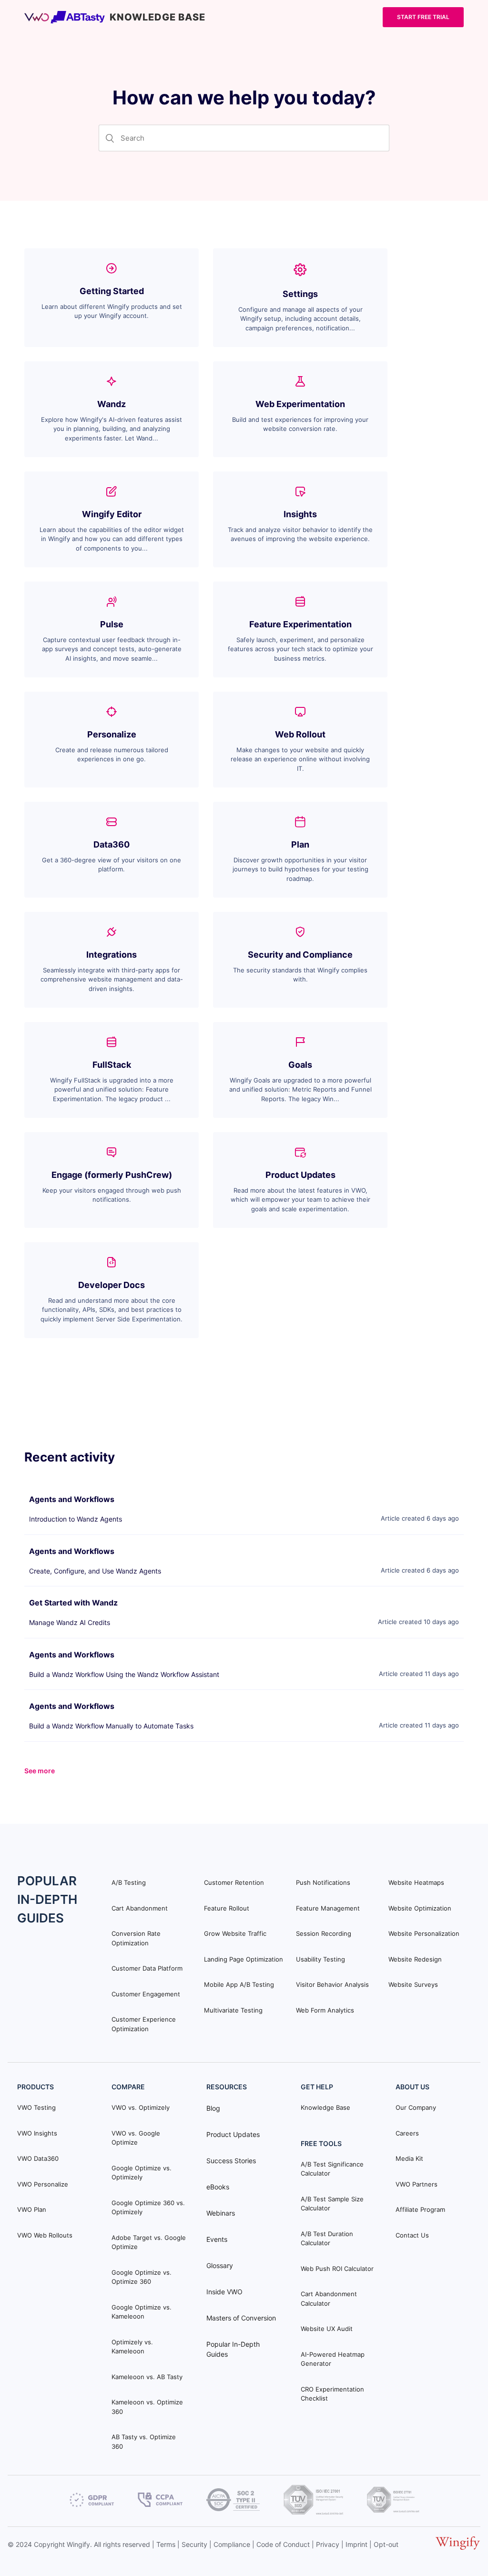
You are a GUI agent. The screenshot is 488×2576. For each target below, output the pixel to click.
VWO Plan (32, 2209)
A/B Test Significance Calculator (332, 2169)
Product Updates (233, 2134)
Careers (407, 2133)
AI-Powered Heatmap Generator (333, 2359)
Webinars (221, 2213)
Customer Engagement (146, 1994)
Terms (166, 2544)
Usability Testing (320, 1959)
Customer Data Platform (147, 1968)
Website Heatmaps (416, 1882)
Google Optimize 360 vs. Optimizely (148, 2208)
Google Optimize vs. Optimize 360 (142, 2277)
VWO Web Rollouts (45, 2235)
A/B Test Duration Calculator (327, 2239)
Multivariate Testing (233, 2010)
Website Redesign (415, 1959)
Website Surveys (413, 1984)
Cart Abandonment (140, 1908)
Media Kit (409, 2158)
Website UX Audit (327, 2329)
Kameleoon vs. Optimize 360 (147, 2407)
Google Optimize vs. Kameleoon (142, 2312)
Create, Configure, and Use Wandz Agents (95, 1571)
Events (217, 2239)
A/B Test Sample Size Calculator (332, 2204)
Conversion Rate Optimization (136, 1938)
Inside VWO (224, 2292)
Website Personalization (424, 1933)
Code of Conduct (283, 2544)
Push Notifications (323, 1882)
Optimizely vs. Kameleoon (132, 2347)
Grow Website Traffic (235, 1933)
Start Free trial (423, 17)
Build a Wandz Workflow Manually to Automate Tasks (111, 1726)
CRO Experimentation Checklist (332, 2394)
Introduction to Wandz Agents (76, 1519)
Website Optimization (420, 1908)
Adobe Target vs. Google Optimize (149, 2242)
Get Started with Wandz (73, 1603)
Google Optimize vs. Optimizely (142, 2173)
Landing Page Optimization (244, 1959)
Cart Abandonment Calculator (329, 2299)
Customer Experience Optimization (144, 2024)
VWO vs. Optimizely (141, 2107)
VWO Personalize (43, 2184)
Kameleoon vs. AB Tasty (147, 2377)
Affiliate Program (420, 2209)
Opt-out (386, 2544)
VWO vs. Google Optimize (136, 2138)
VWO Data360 (38, 2158)
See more (40, 1771)
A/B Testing (129, 1882)
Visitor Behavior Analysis (332, 1984)
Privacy (328, 2544)
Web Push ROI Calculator (337, 2269)
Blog (213, 2108)
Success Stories (231, 2161)
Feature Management (328, 1908)
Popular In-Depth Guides (233, 2349)
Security (194, 2544)
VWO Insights (37, 2133)
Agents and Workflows (72, 1499)
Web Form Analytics (325, 2010)
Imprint (356, 2544)
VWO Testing (36, 2107)
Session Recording (324, 1933)
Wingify (78, 2544)
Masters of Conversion (241, 2318)
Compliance (232, 2544)
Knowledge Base (325, 2107)
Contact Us (412, 2235)
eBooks (218, 2187)
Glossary (220, 2265)
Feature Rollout (227, 1908)
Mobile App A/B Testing (239, 1984)
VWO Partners (417, 2184)
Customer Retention (234, 1882)
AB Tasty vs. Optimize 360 (144, 2442)
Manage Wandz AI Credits (70, 1622)
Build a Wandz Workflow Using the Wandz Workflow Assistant (124, 1674)
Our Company (416, 2107)
